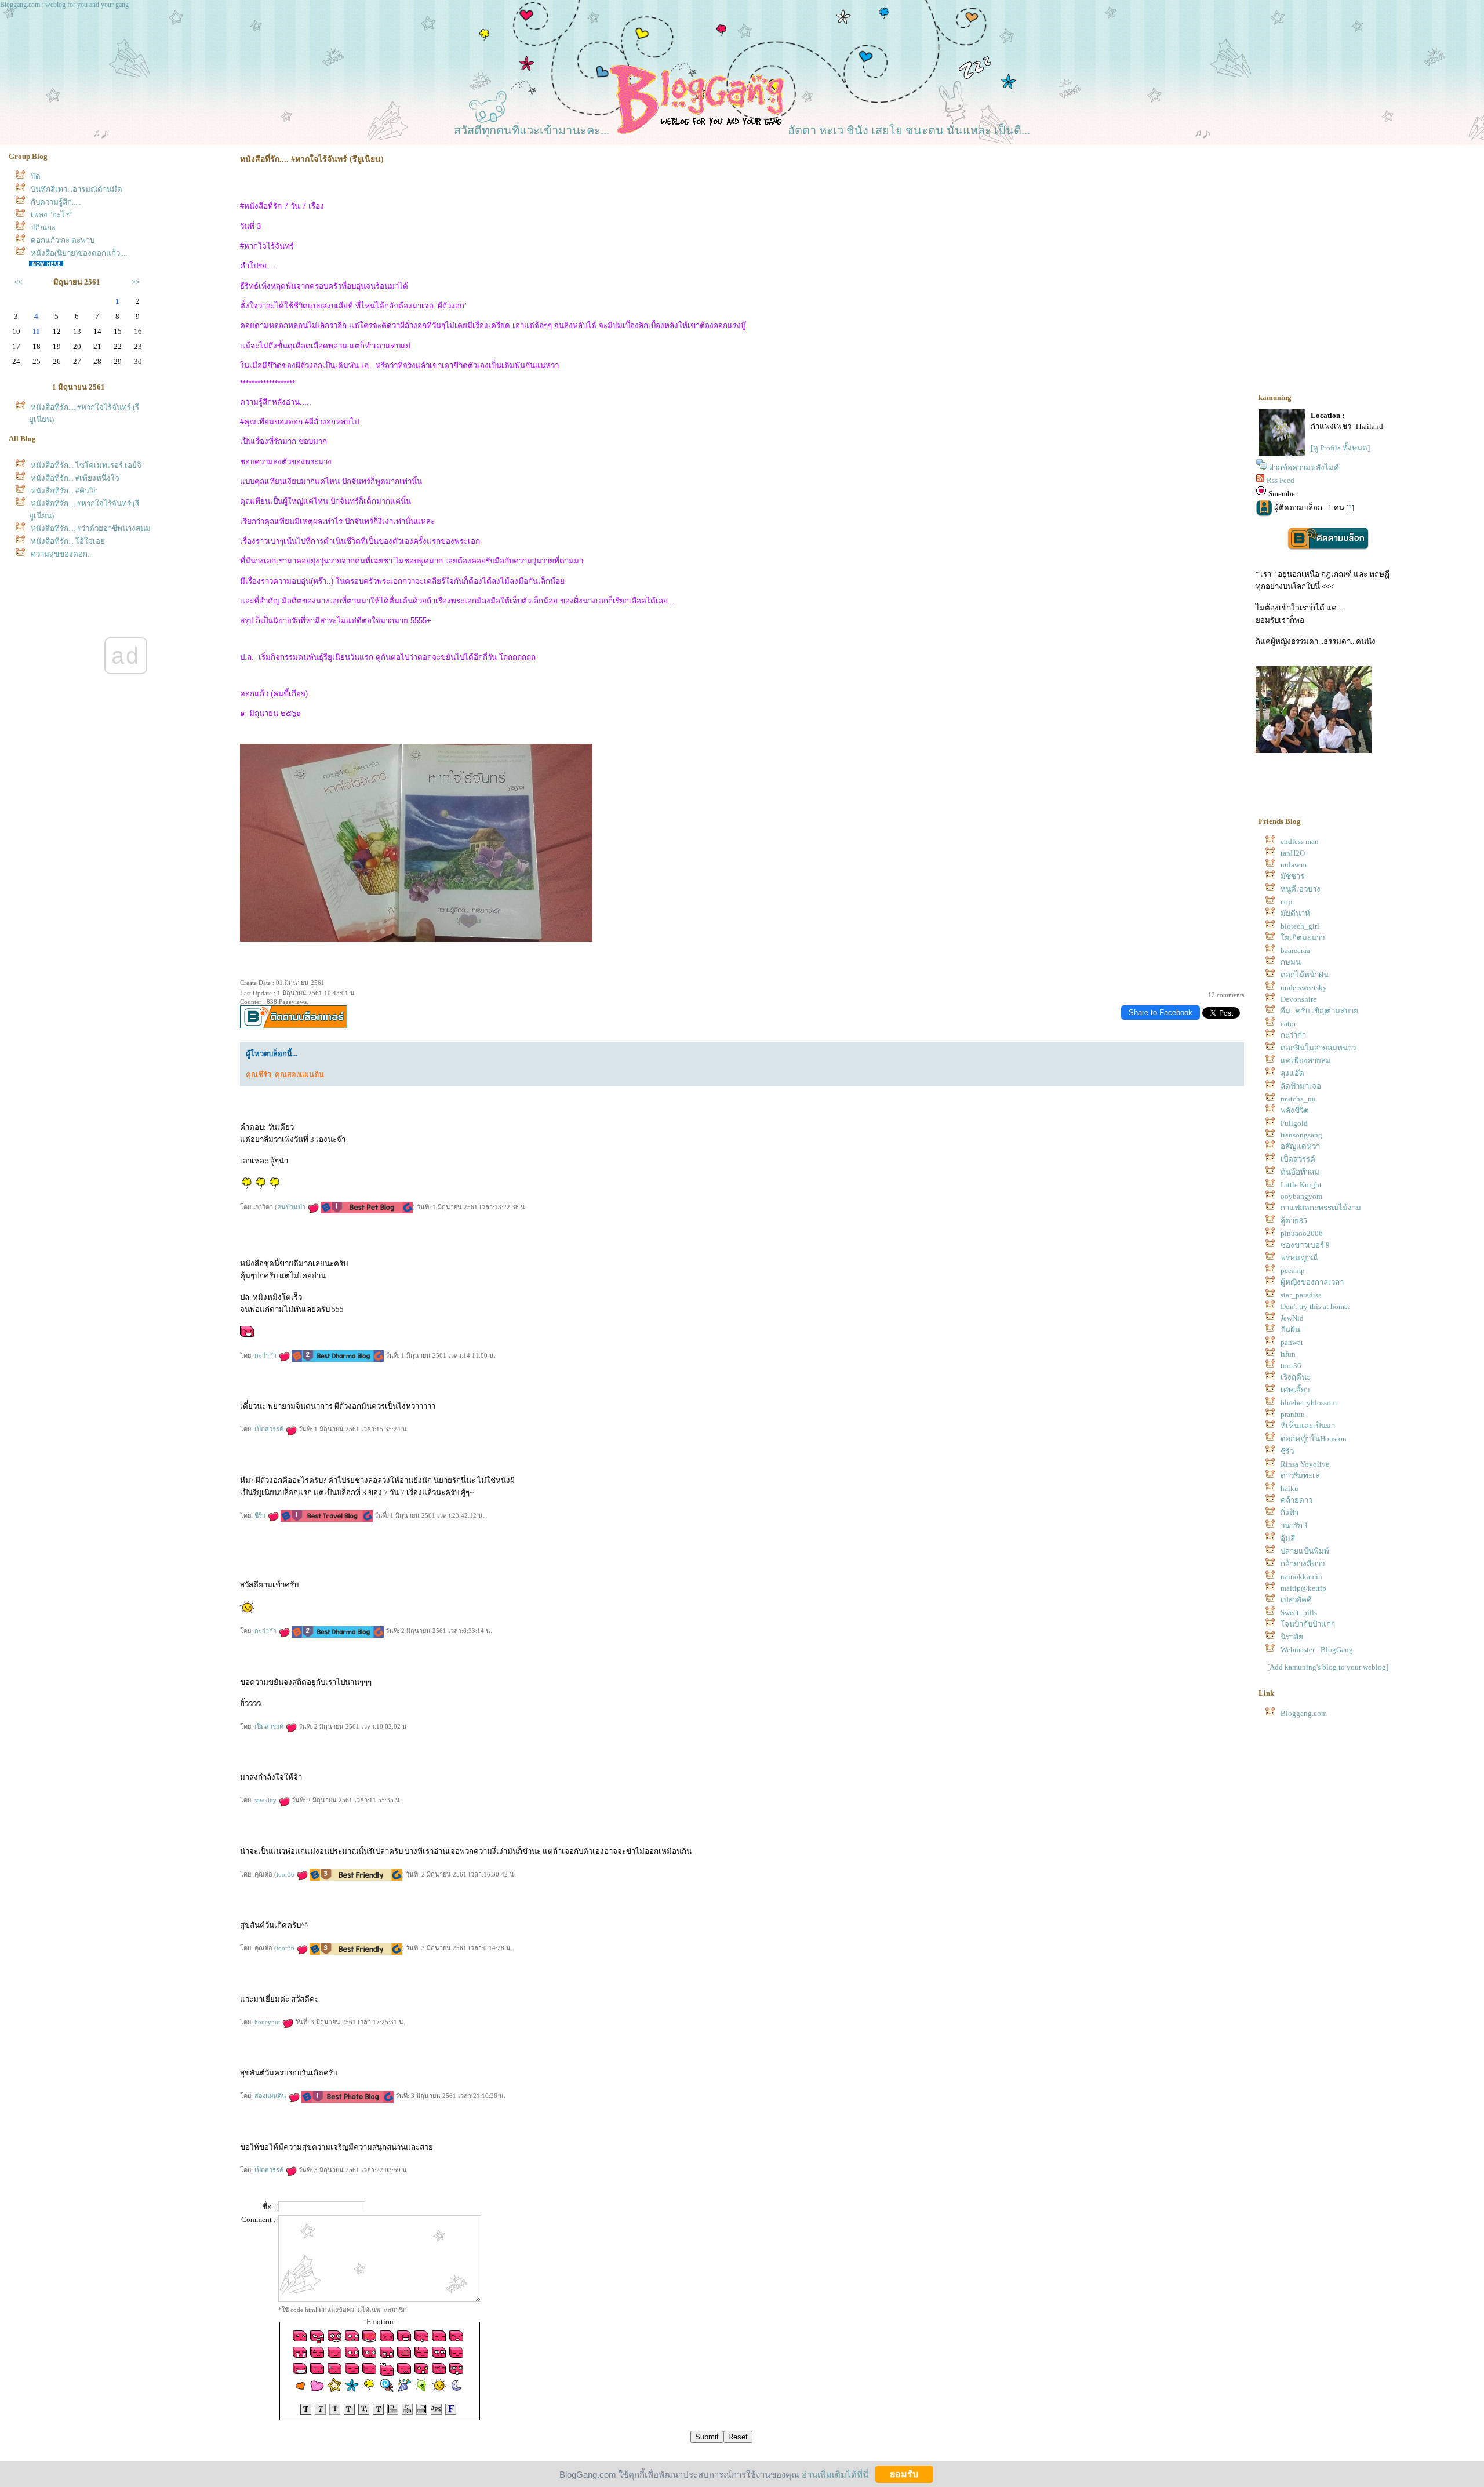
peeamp (1293, 1270)
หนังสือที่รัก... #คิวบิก (64, 491)
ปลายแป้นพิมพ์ (1305, 1551)
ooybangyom (1301, 1196)
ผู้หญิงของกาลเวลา (1312, 1282)
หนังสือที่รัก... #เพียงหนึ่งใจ (75, 478)
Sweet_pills (1299, 1612)
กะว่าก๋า (266, 1355)
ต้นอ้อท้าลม (1300, 1172)
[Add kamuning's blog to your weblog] (1328, 1667)
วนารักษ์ (1294, 1526)
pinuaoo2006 (1302, 1233)
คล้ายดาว (1296, 1500)
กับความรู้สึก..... (56, 202)
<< (18, 282)
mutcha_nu (1298, 1099)
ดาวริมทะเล (1300, 1476)
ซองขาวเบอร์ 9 (1305, 1245)
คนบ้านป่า (292, 1207)
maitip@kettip (1303, 1588)
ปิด (36, 177)
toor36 (286, 1874)
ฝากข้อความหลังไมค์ (1304, 468)
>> (136, 282)
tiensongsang (1301, 1135)
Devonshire (1298, 999)
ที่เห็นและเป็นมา (1308, 1426)
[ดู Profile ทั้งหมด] (1340, 448)
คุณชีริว (259, 1075)
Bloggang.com (1304, 1713)
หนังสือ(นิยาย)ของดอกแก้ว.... (79, 253)
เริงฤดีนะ (1296, 1377)
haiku (1290, 1488)
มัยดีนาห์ (1295, 913)
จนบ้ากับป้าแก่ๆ (1308, 1624)
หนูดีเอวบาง (1301, 889)
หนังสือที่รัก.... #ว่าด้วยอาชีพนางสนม (91, 528)
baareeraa (1295, 950)
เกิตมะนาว (1303, 938)
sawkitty (266, 1800)
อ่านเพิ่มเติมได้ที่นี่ (835, 2474)
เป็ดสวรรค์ (270, 1429)
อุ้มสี (1288, 1538)
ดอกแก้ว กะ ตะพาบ (63, 240)
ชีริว (261, 1515)
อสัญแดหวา (1300, 1146)
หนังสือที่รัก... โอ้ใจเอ (68, 541)
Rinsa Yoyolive (1305, 1464)
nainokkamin (1301, 1577)
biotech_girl (1300, 926)
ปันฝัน (1290, 1330)
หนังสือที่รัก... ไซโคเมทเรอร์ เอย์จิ (86, 465)
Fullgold (1294, 1123)
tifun (1288, 1354)
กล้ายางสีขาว (1303, 1564)
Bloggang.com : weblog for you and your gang (64, 5)
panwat (1292, 1342)
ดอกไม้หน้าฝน (1305, 975)
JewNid (1292, 1318)
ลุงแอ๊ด (1292, 1073)
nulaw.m (1294, 865)
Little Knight (1301, 1185)
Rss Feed (1281, 480)
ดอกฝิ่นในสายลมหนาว (1318, 1048)
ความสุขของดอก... (62, 554)
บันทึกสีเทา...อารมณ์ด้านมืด (77, 189)
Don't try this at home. (1315, 1306)
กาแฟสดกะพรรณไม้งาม (1321, 1208)
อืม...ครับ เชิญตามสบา (1319, 1011)
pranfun (1293, 1414)
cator (1288, 1023)
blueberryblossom (1309, 1403)
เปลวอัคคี (1296, 1600)
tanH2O (1293, 853)
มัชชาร (1292, 876)
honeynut (268, 2022)
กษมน (1291, 962)
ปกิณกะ (43, 228)
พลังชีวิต (1295, 1110)
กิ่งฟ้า (1290, 1513)
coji (1287, 902)
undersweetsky (1304, 988)
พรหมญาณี (1299, 1258)
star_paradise (1301, 1295)
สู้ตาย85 (1294, 1221)
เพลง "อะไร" (51, 215)
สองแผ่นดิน (271, 2096)
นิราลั (1292, 1637)
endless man (1300, 841)
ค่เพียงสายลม (1306, 1061)
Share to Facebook (1161, 1012)
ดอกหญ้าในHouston (1314, 1439)
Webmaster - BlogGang (1317, 1650)
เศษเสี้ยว (1295, 1390)
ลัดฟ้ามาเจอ (1301, 1086)
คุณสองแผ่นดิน (299, 1075)
